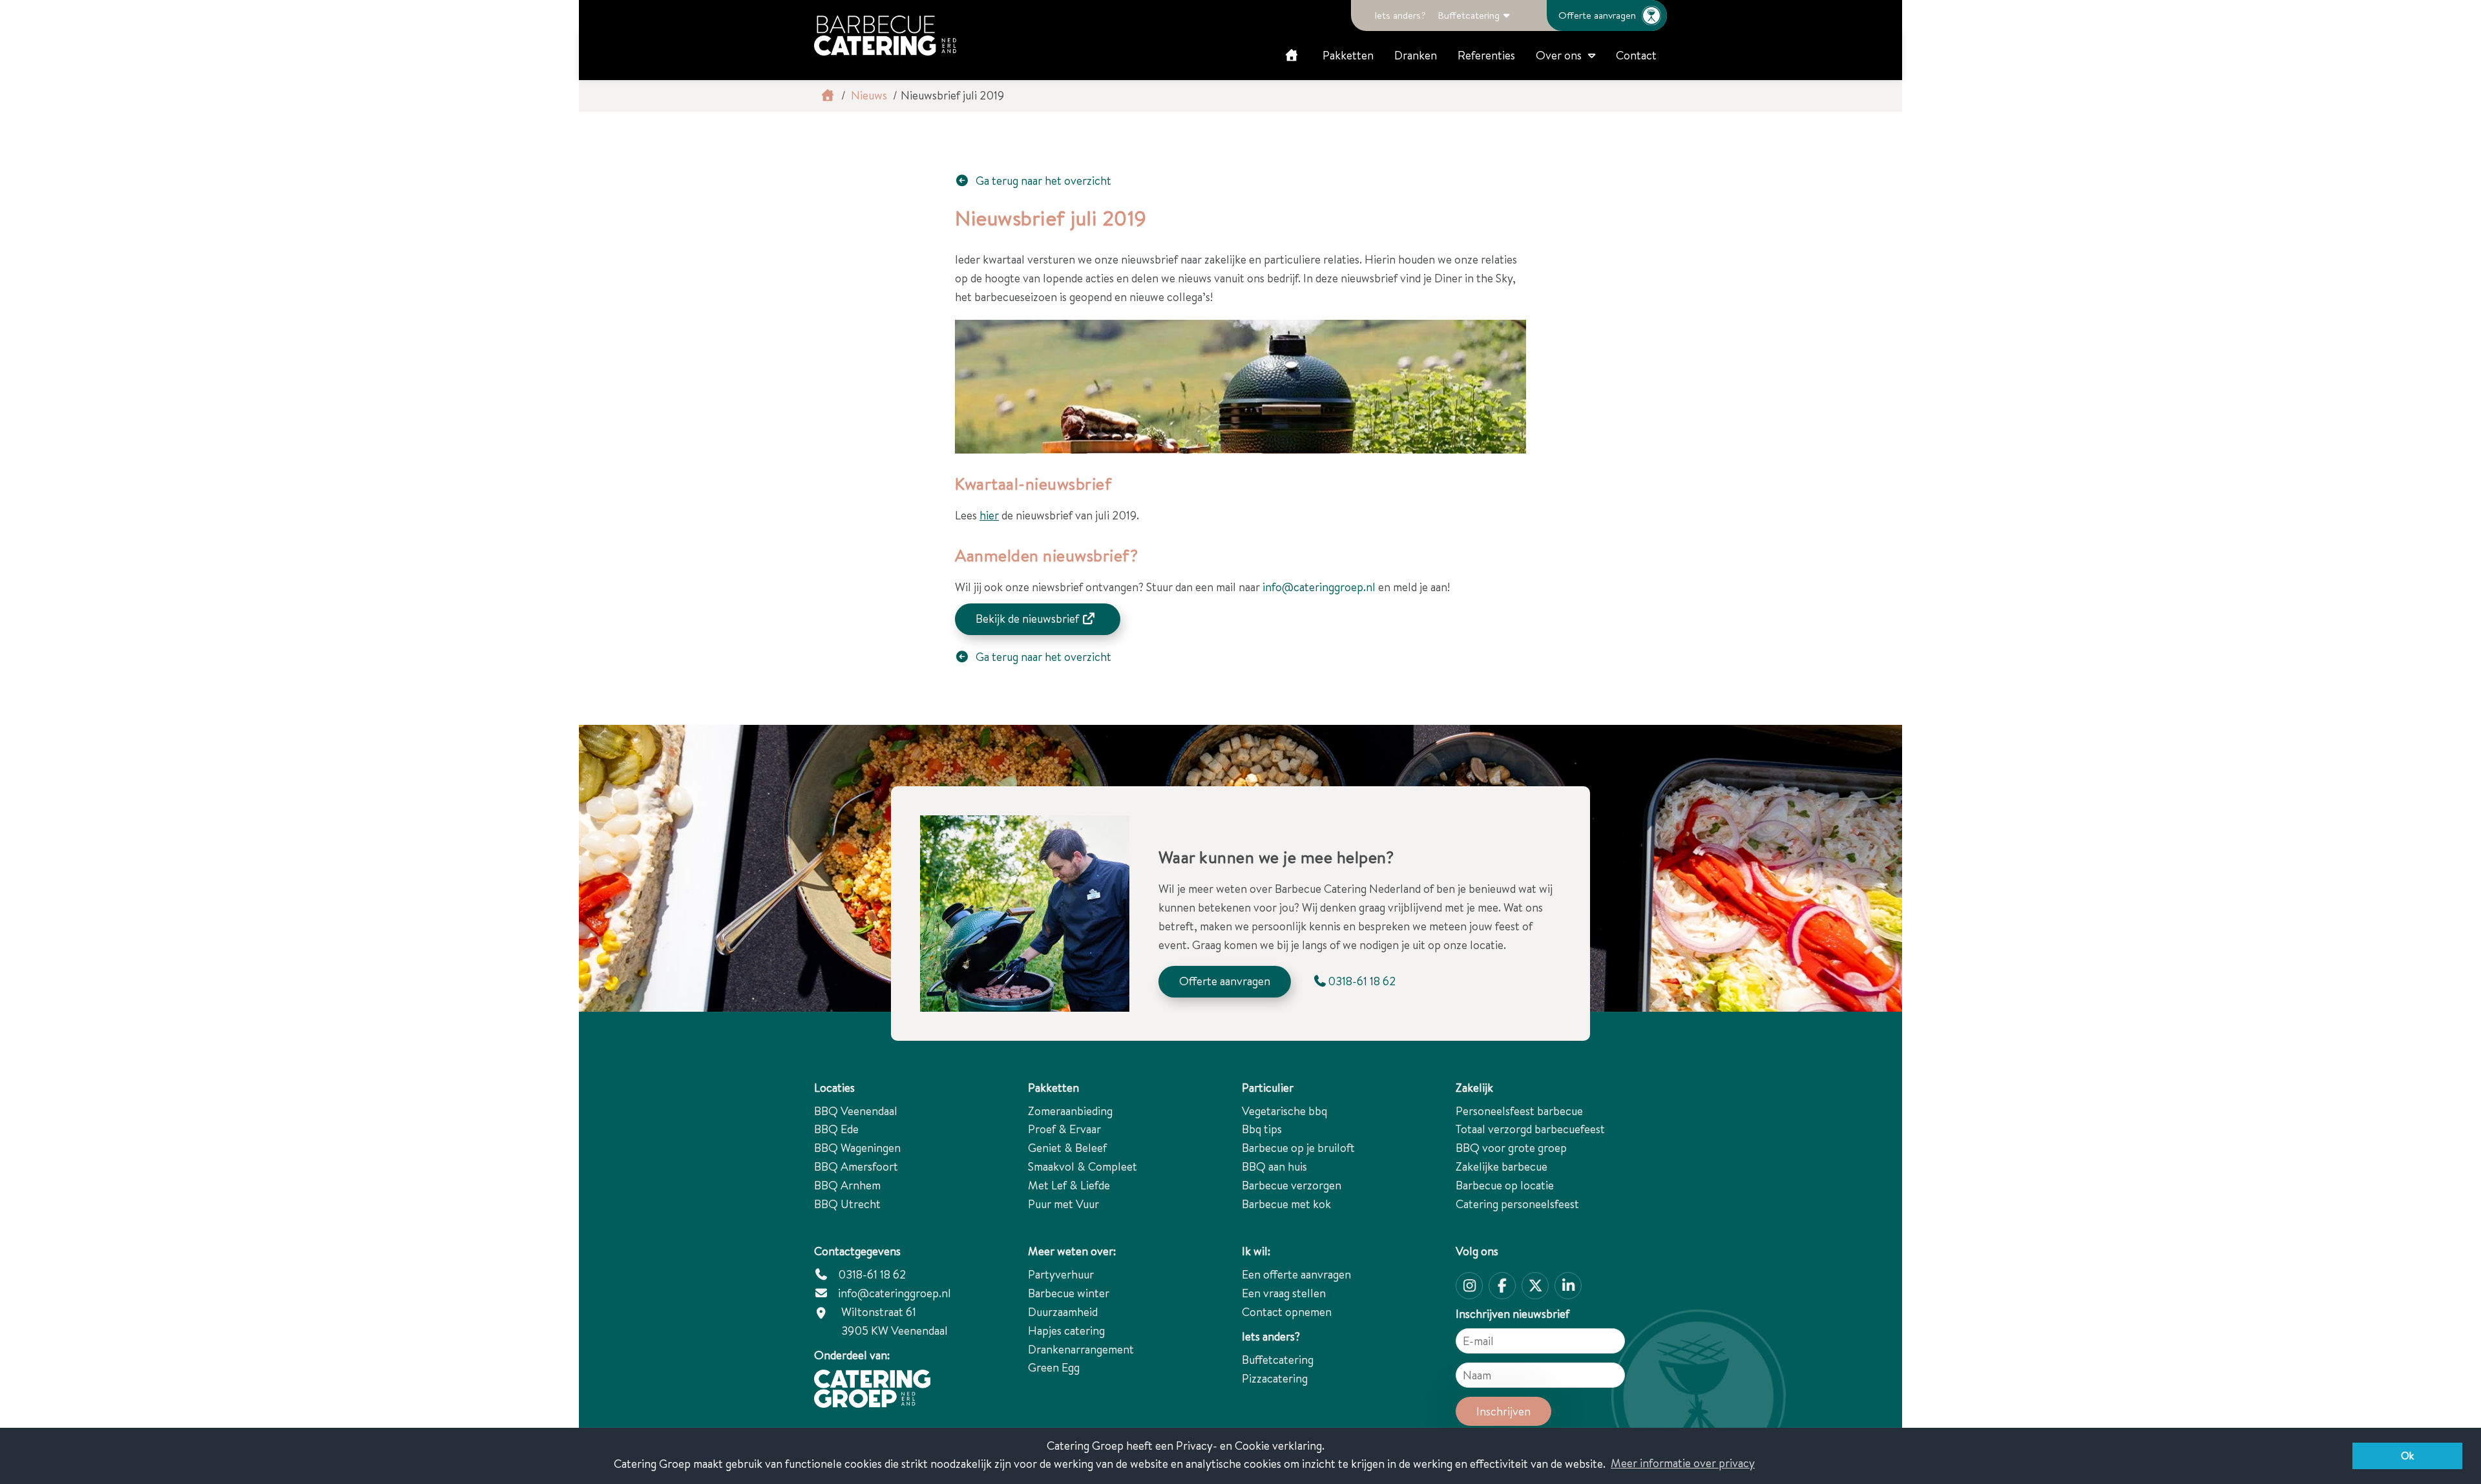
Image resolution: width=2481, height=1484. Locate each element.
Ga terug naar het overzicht (1042, 181)
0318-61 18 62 (871, 1274)
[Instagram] (1469, 1286)
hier (989, 515)
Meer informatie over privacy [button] (1683, 1463)
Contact (1636, 55)
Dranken (1416, 55)
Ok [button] (2407, 1456)
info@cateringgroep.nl (1319, 587)
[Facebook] (1502, 1286)
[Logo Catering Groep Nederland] (885, 36)
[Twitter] (1535, 1286)
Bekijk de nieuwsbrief (1029, 619)
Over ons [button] (1559, 55)
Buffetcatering (1469, 15)
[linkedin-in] (1568, 1286)
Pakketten (1348, 55)
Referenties (1486, 55)
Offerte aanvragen (1597, 15)
